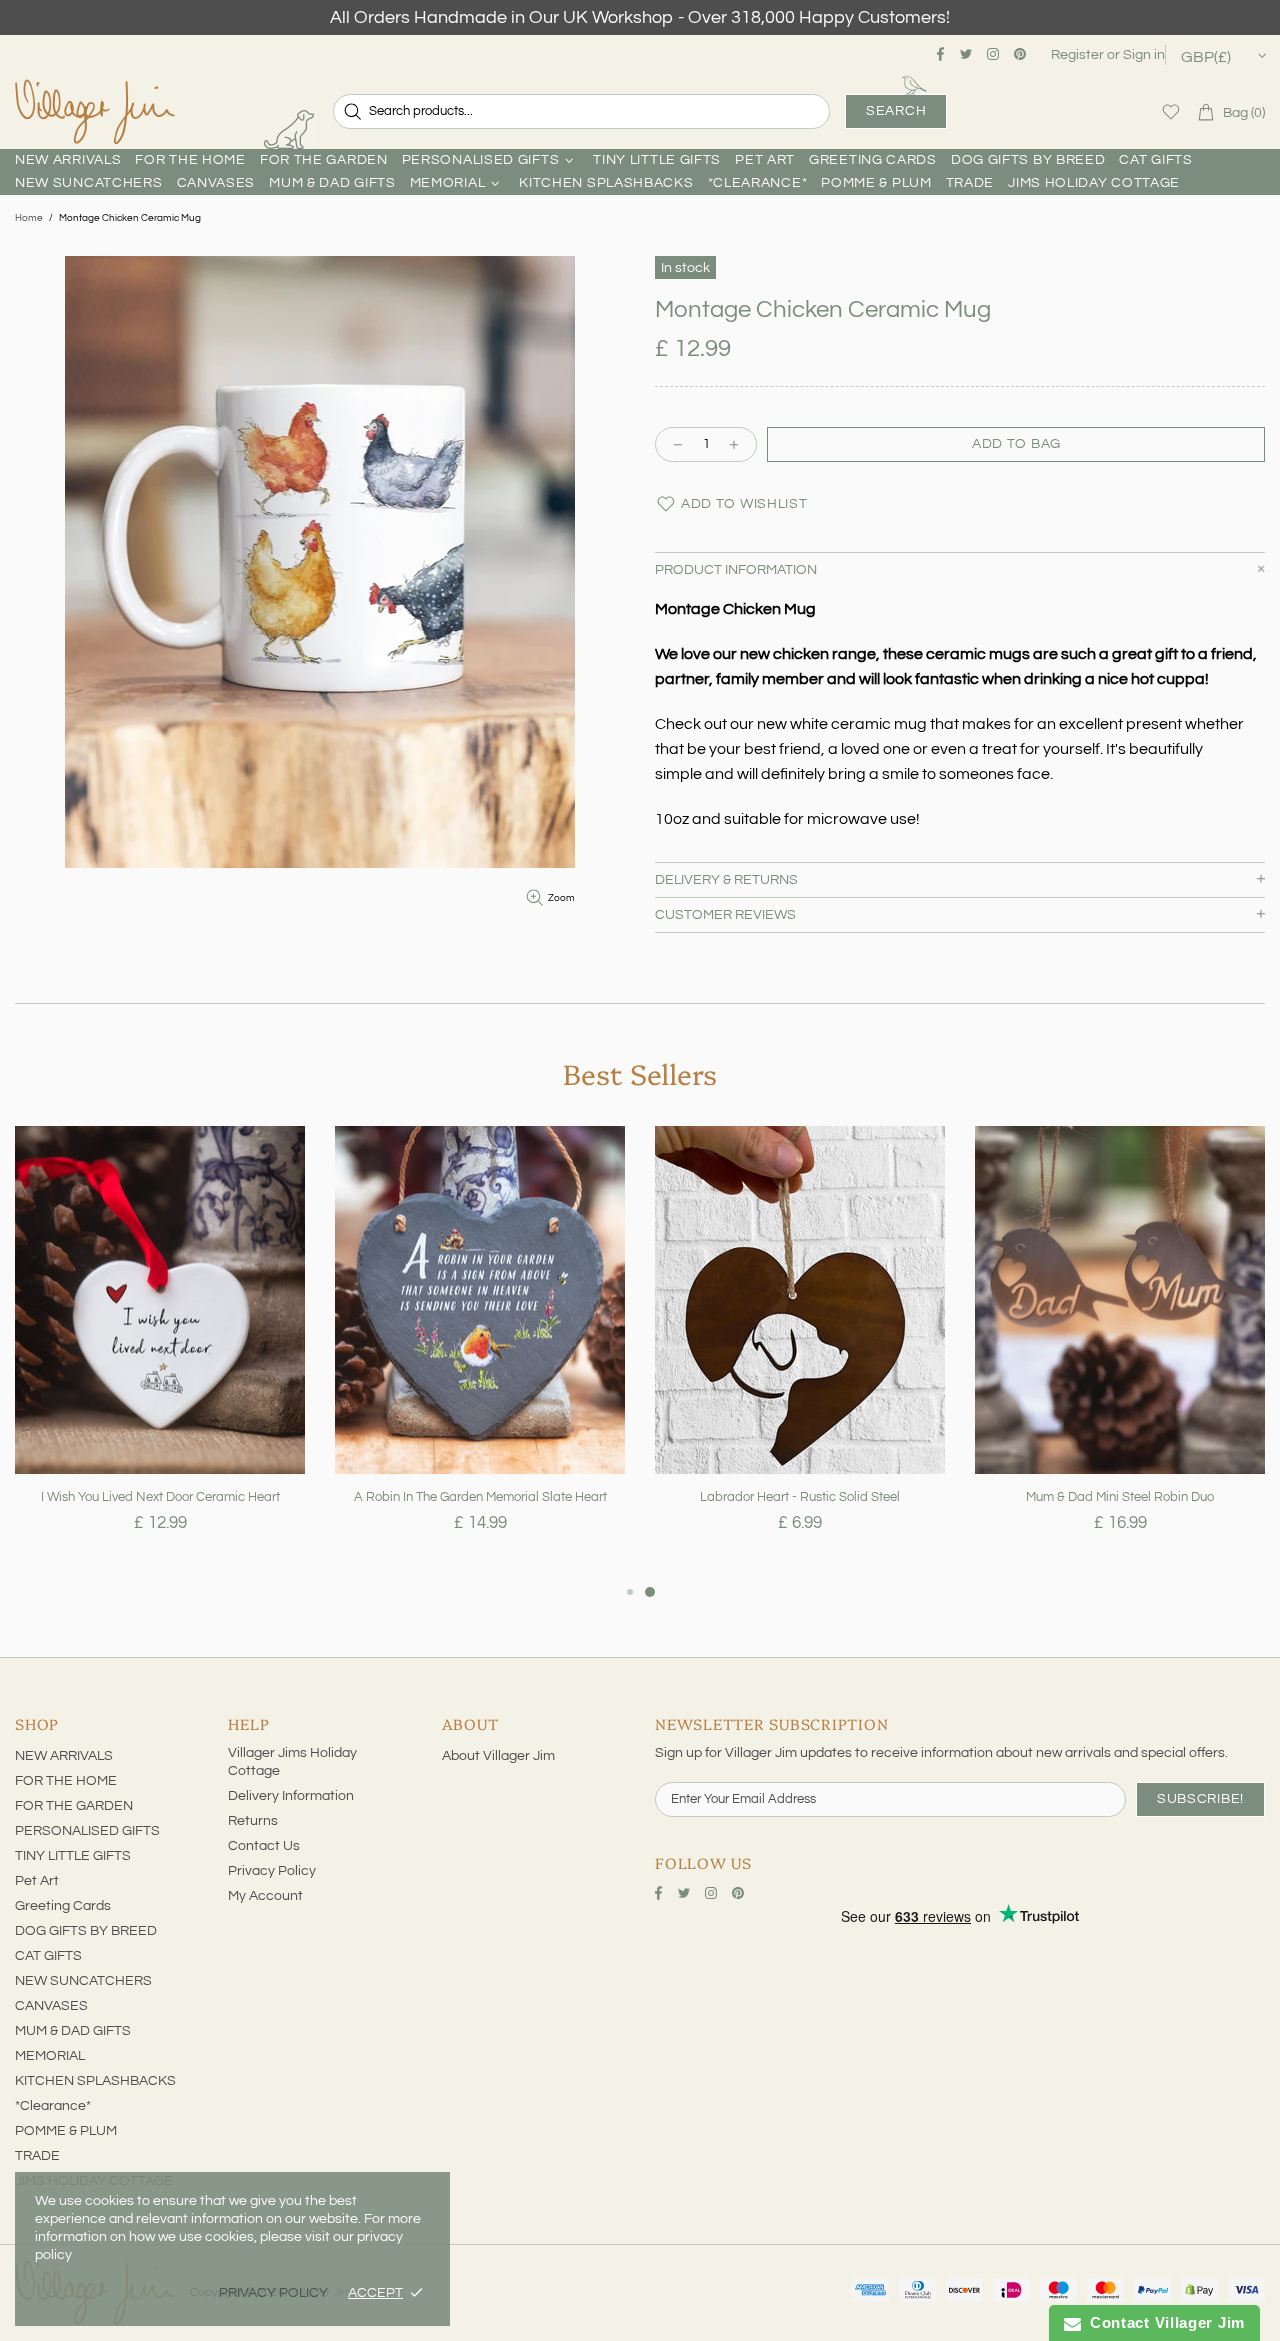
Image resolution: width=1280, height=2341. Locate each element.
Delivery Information (291, 1796)
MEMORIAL (50, 2056)
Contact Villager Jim (1163, 2322)
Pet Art (37, 1881)
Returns (253, 1821)
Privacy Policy (272, 1871)
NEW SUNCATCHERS (83, 1981)
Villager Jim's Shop (95, 112)
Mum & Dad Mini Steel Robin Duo (1120, 1497)
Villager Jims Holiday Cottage (292, 1762)
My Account (265, 1896)
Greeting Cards (63, 1906)
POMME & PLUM (66, 2131)
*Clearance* (53, 2106)
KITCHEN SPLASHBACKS (95, 2081)
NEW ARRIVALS (64, 1756)
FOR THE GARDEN (74, 1806)
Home (29, 218)
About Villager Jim (498, 1756)
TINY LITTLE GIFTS (73, 1856)
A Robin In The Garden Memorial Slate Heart (480, 1497)
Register (1077, 55)
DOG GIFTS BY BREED (86, 1931)
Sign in (1144, 55)
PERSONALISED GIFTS (87, 1831)
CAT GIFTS (48, 1956)
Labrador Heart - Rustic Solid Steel (800, 1497)
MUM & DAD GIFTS (73, 2031)
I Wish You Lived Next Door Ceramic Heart (160, 1497)
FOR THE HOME (66, 1781)
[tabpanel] (160, 1353)
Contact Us (264, 1846)
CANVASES (51, 2006)
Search (896, 111)
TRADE (37, 2156)
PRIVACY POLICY (273, 2293)
